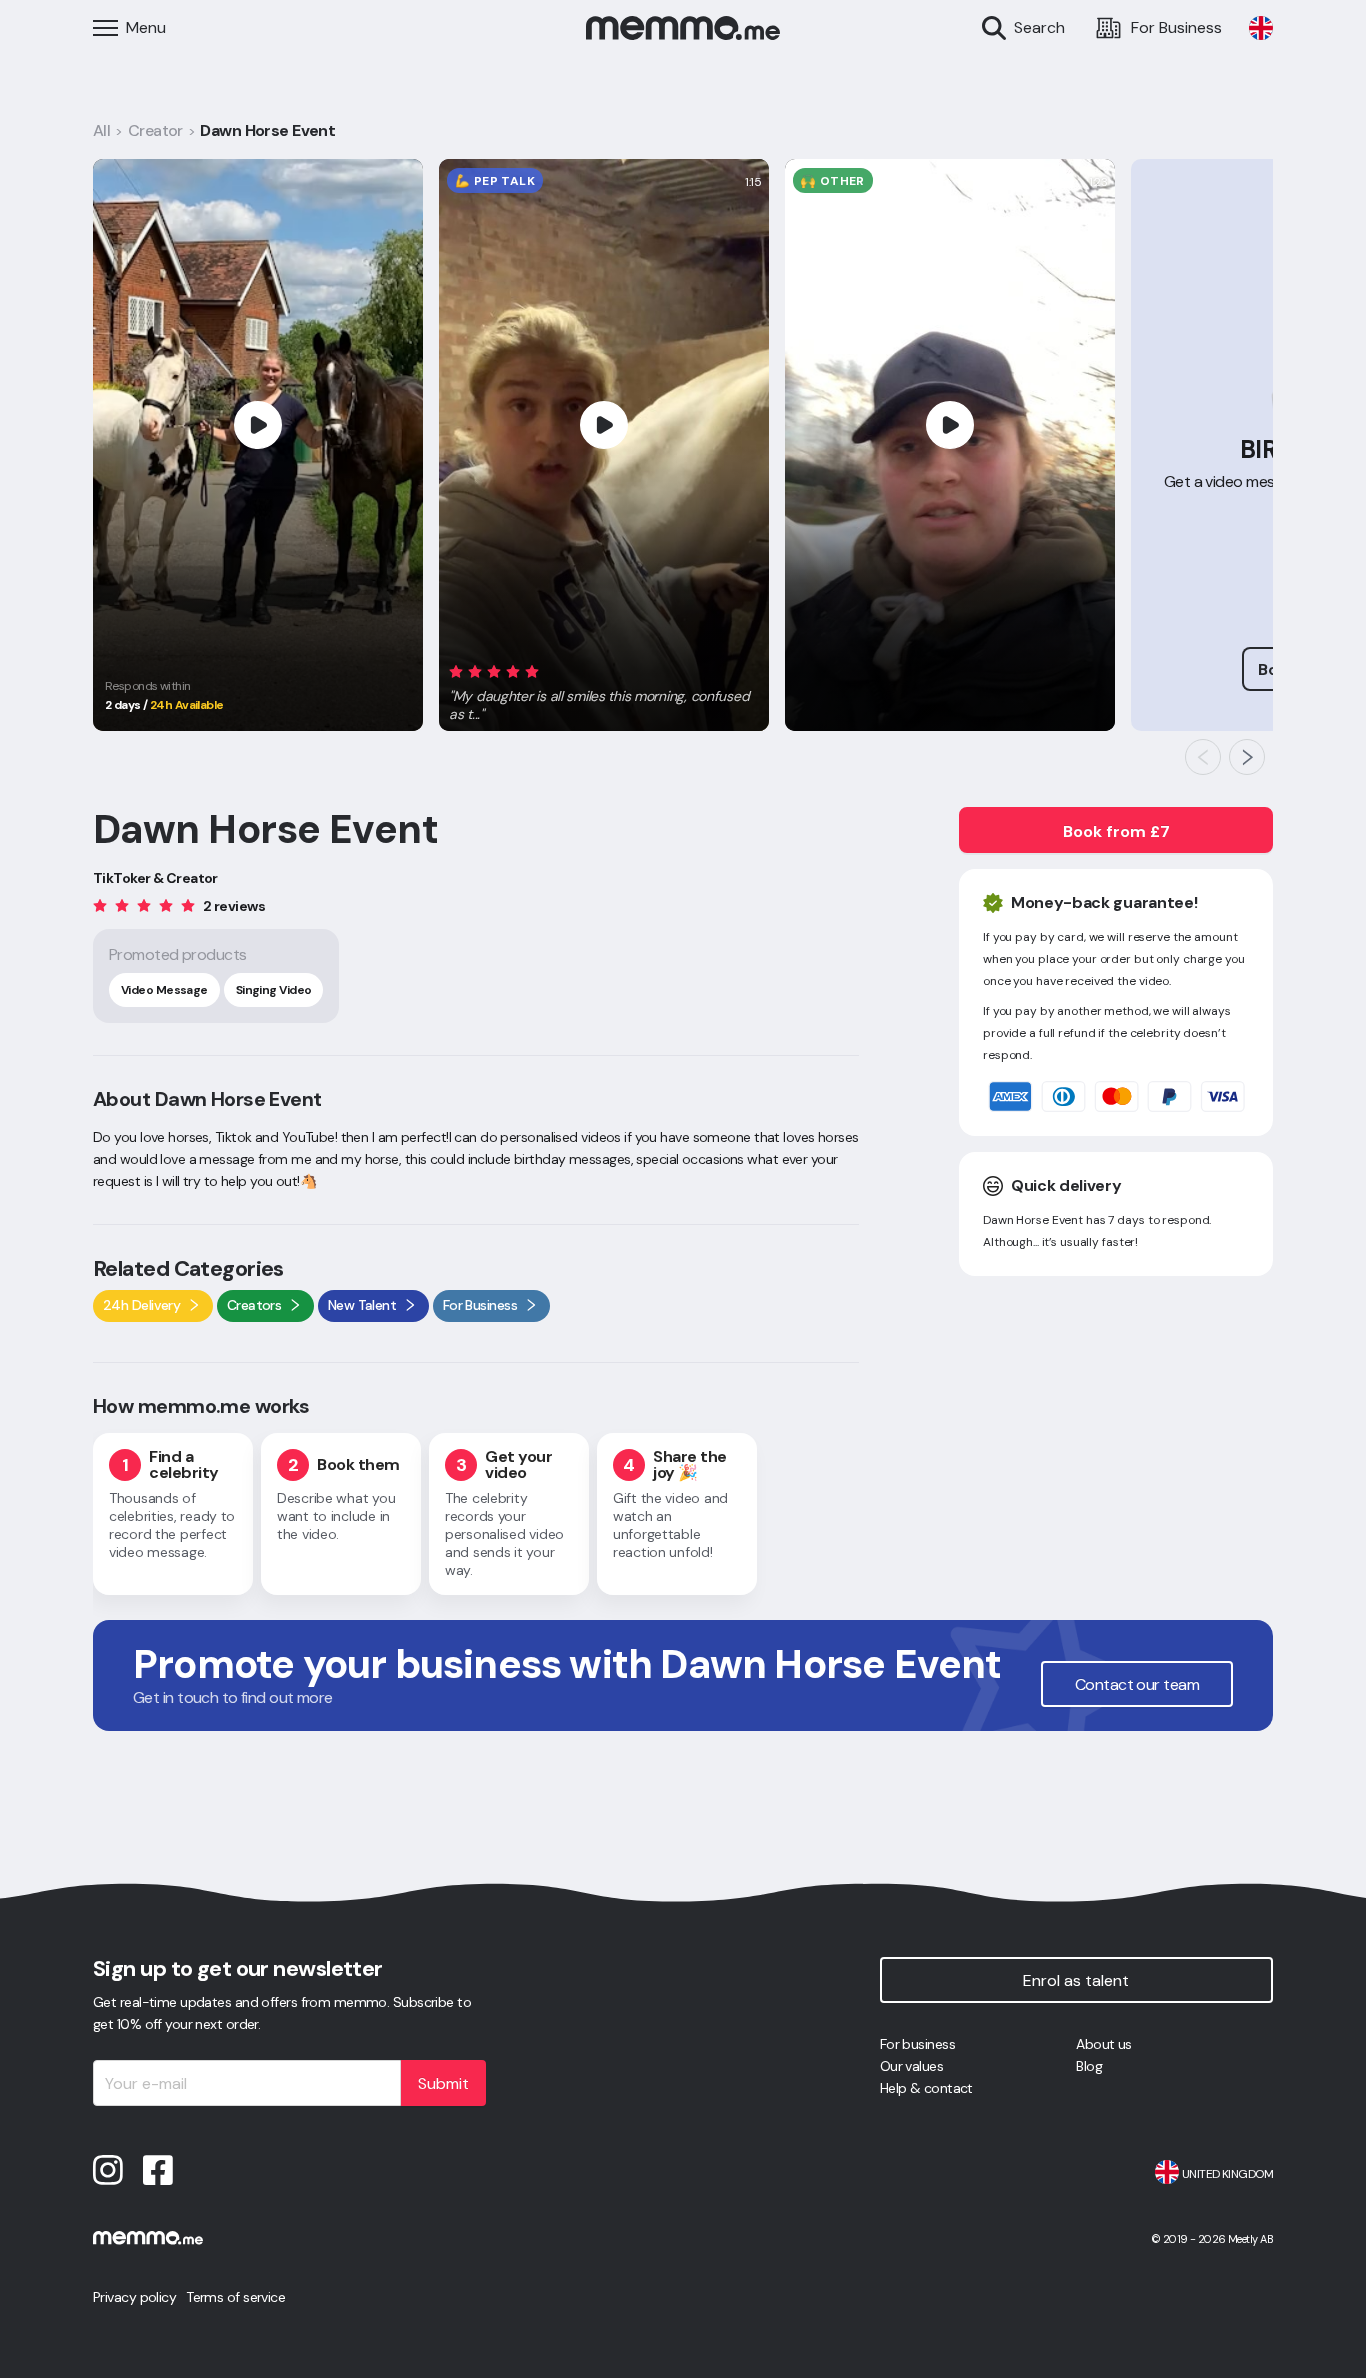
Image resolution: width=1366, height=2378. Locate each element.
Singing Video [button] (274, 990)
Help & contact (926, 2088)
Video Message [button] (164, 990)
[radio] (456, 670)
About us (1104, 2044)
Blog (1089, 2066)
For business (917, 2044)
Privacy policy (134, 2297)
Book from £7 (1116, 831)
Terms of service (235, 2297)
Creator (155, 130)
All (101, 130)
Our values (911, 2066)
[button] (604, 689)
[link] (1261, 28)
